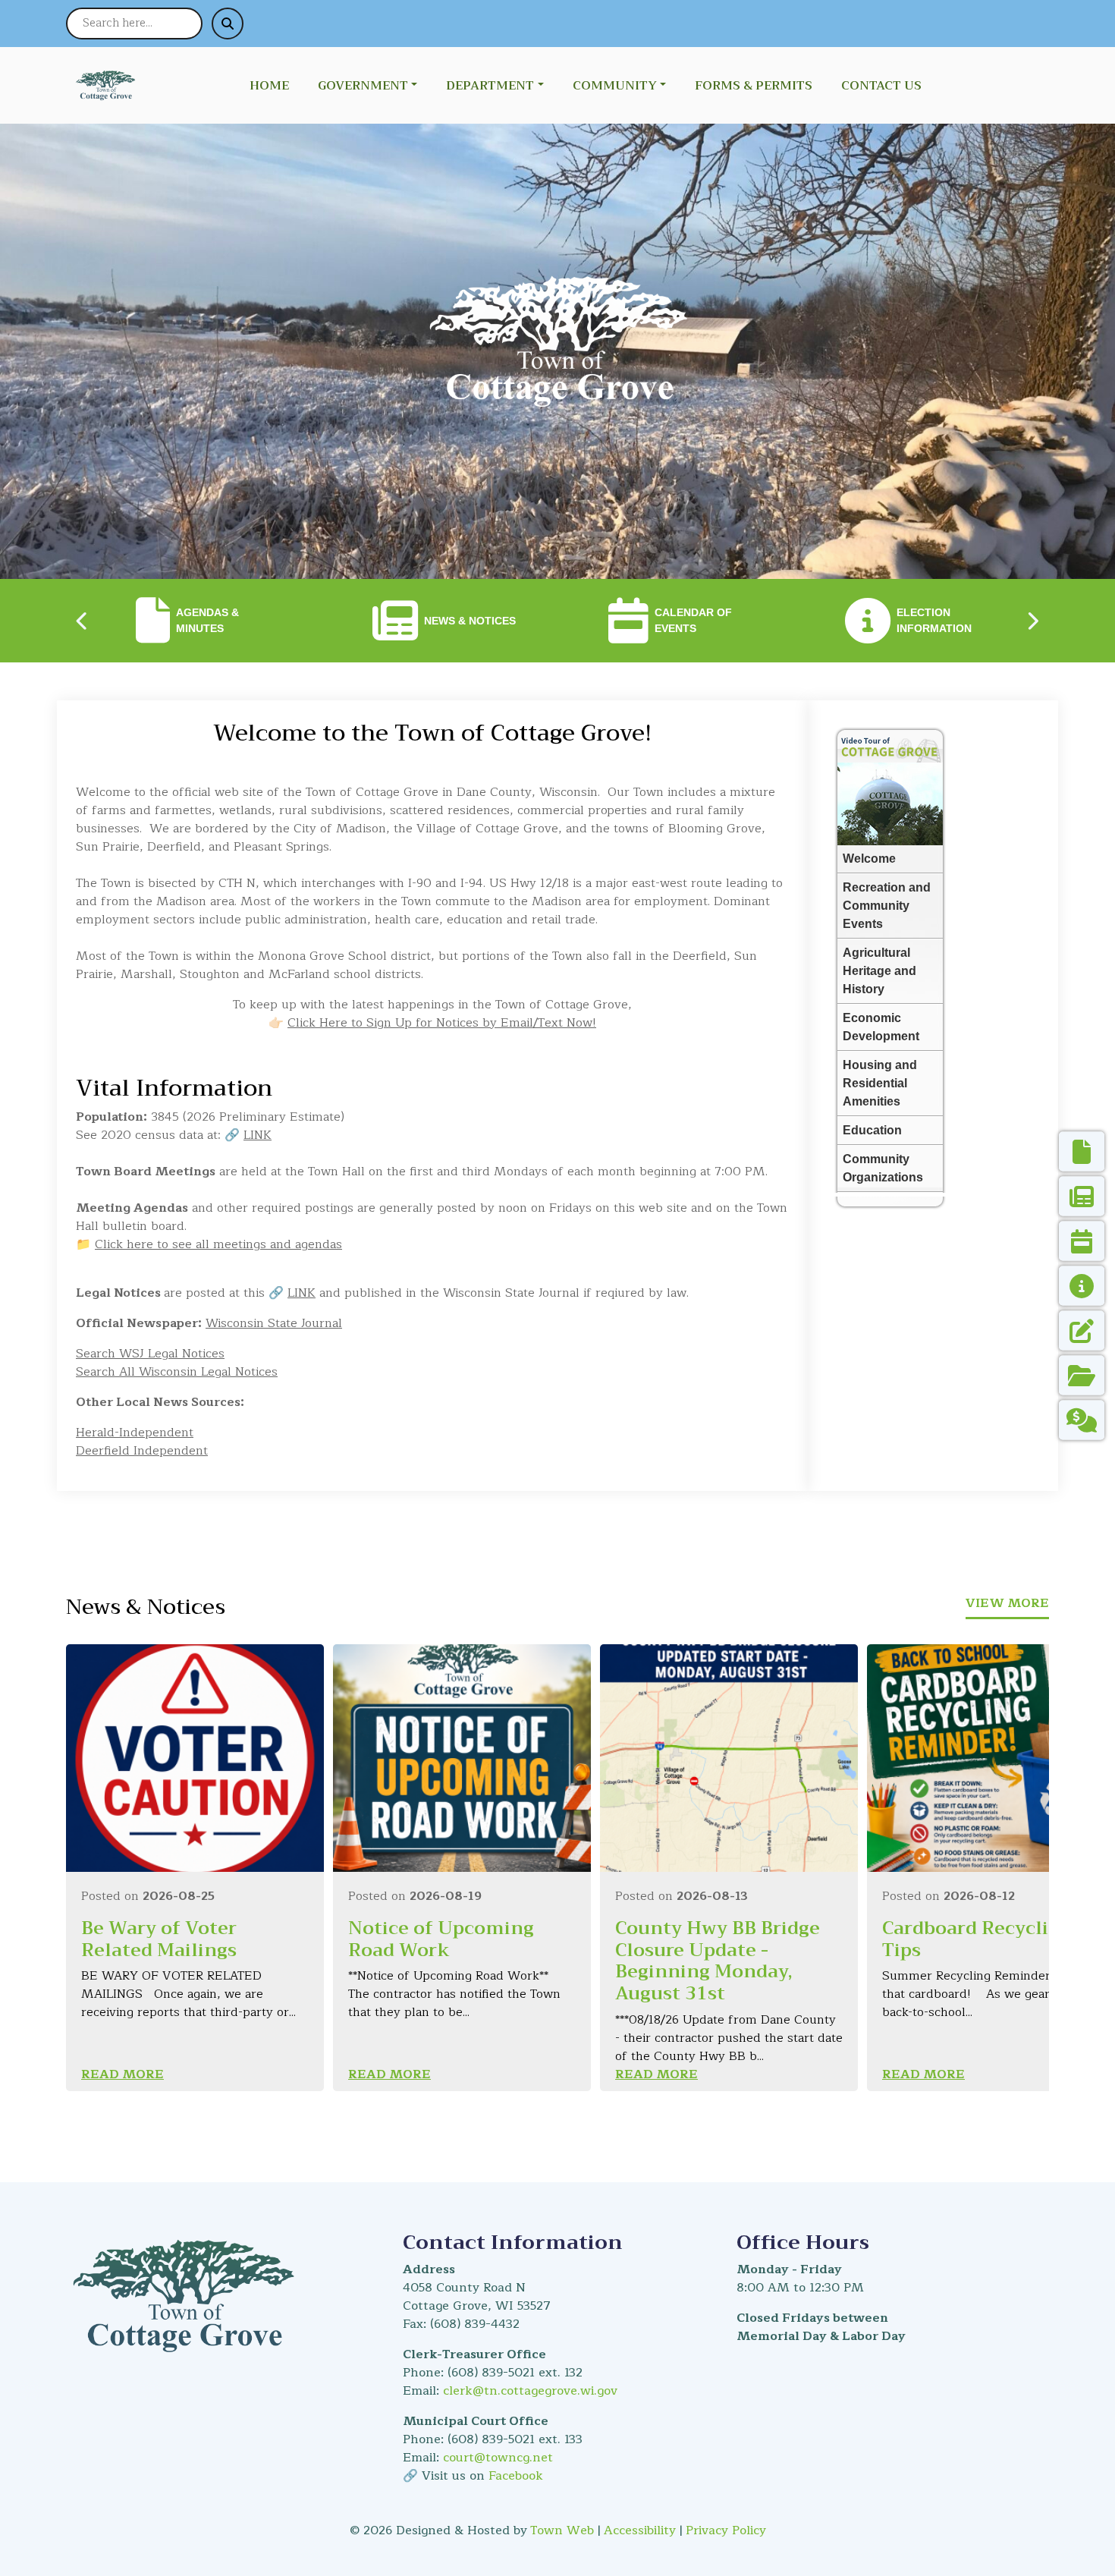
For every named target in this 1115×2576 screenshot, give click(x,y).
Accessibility (640, 2530)
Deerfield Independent (142, 1451)
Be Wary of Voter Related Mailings (159, 1939)
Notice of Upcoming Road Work (441, 1939)
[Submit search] (228, 24)
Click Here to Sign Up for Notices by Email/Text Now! (442, 1023)
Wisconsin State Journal (274, 1323)
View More (1007, 1603)
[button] (376, 86)
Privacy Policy (726, 2530)
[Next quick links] (1032, 621)
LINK (258, 1135)
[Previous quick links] (83, 621)
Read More (122, 2074)
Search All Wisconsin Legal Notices (177, 1372)
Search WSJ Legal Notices (150, 1354)
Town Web (562, 2530)
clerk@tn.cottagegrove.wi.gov (530, 2391)
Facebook (516, 2476)
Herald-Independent (135, 1433)
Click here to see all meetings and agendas (218, 1244)
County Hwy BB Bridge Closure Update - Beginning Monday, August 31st (718, 1961)
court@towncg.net (498, 2458)
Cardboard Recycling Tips (977, 1939)
